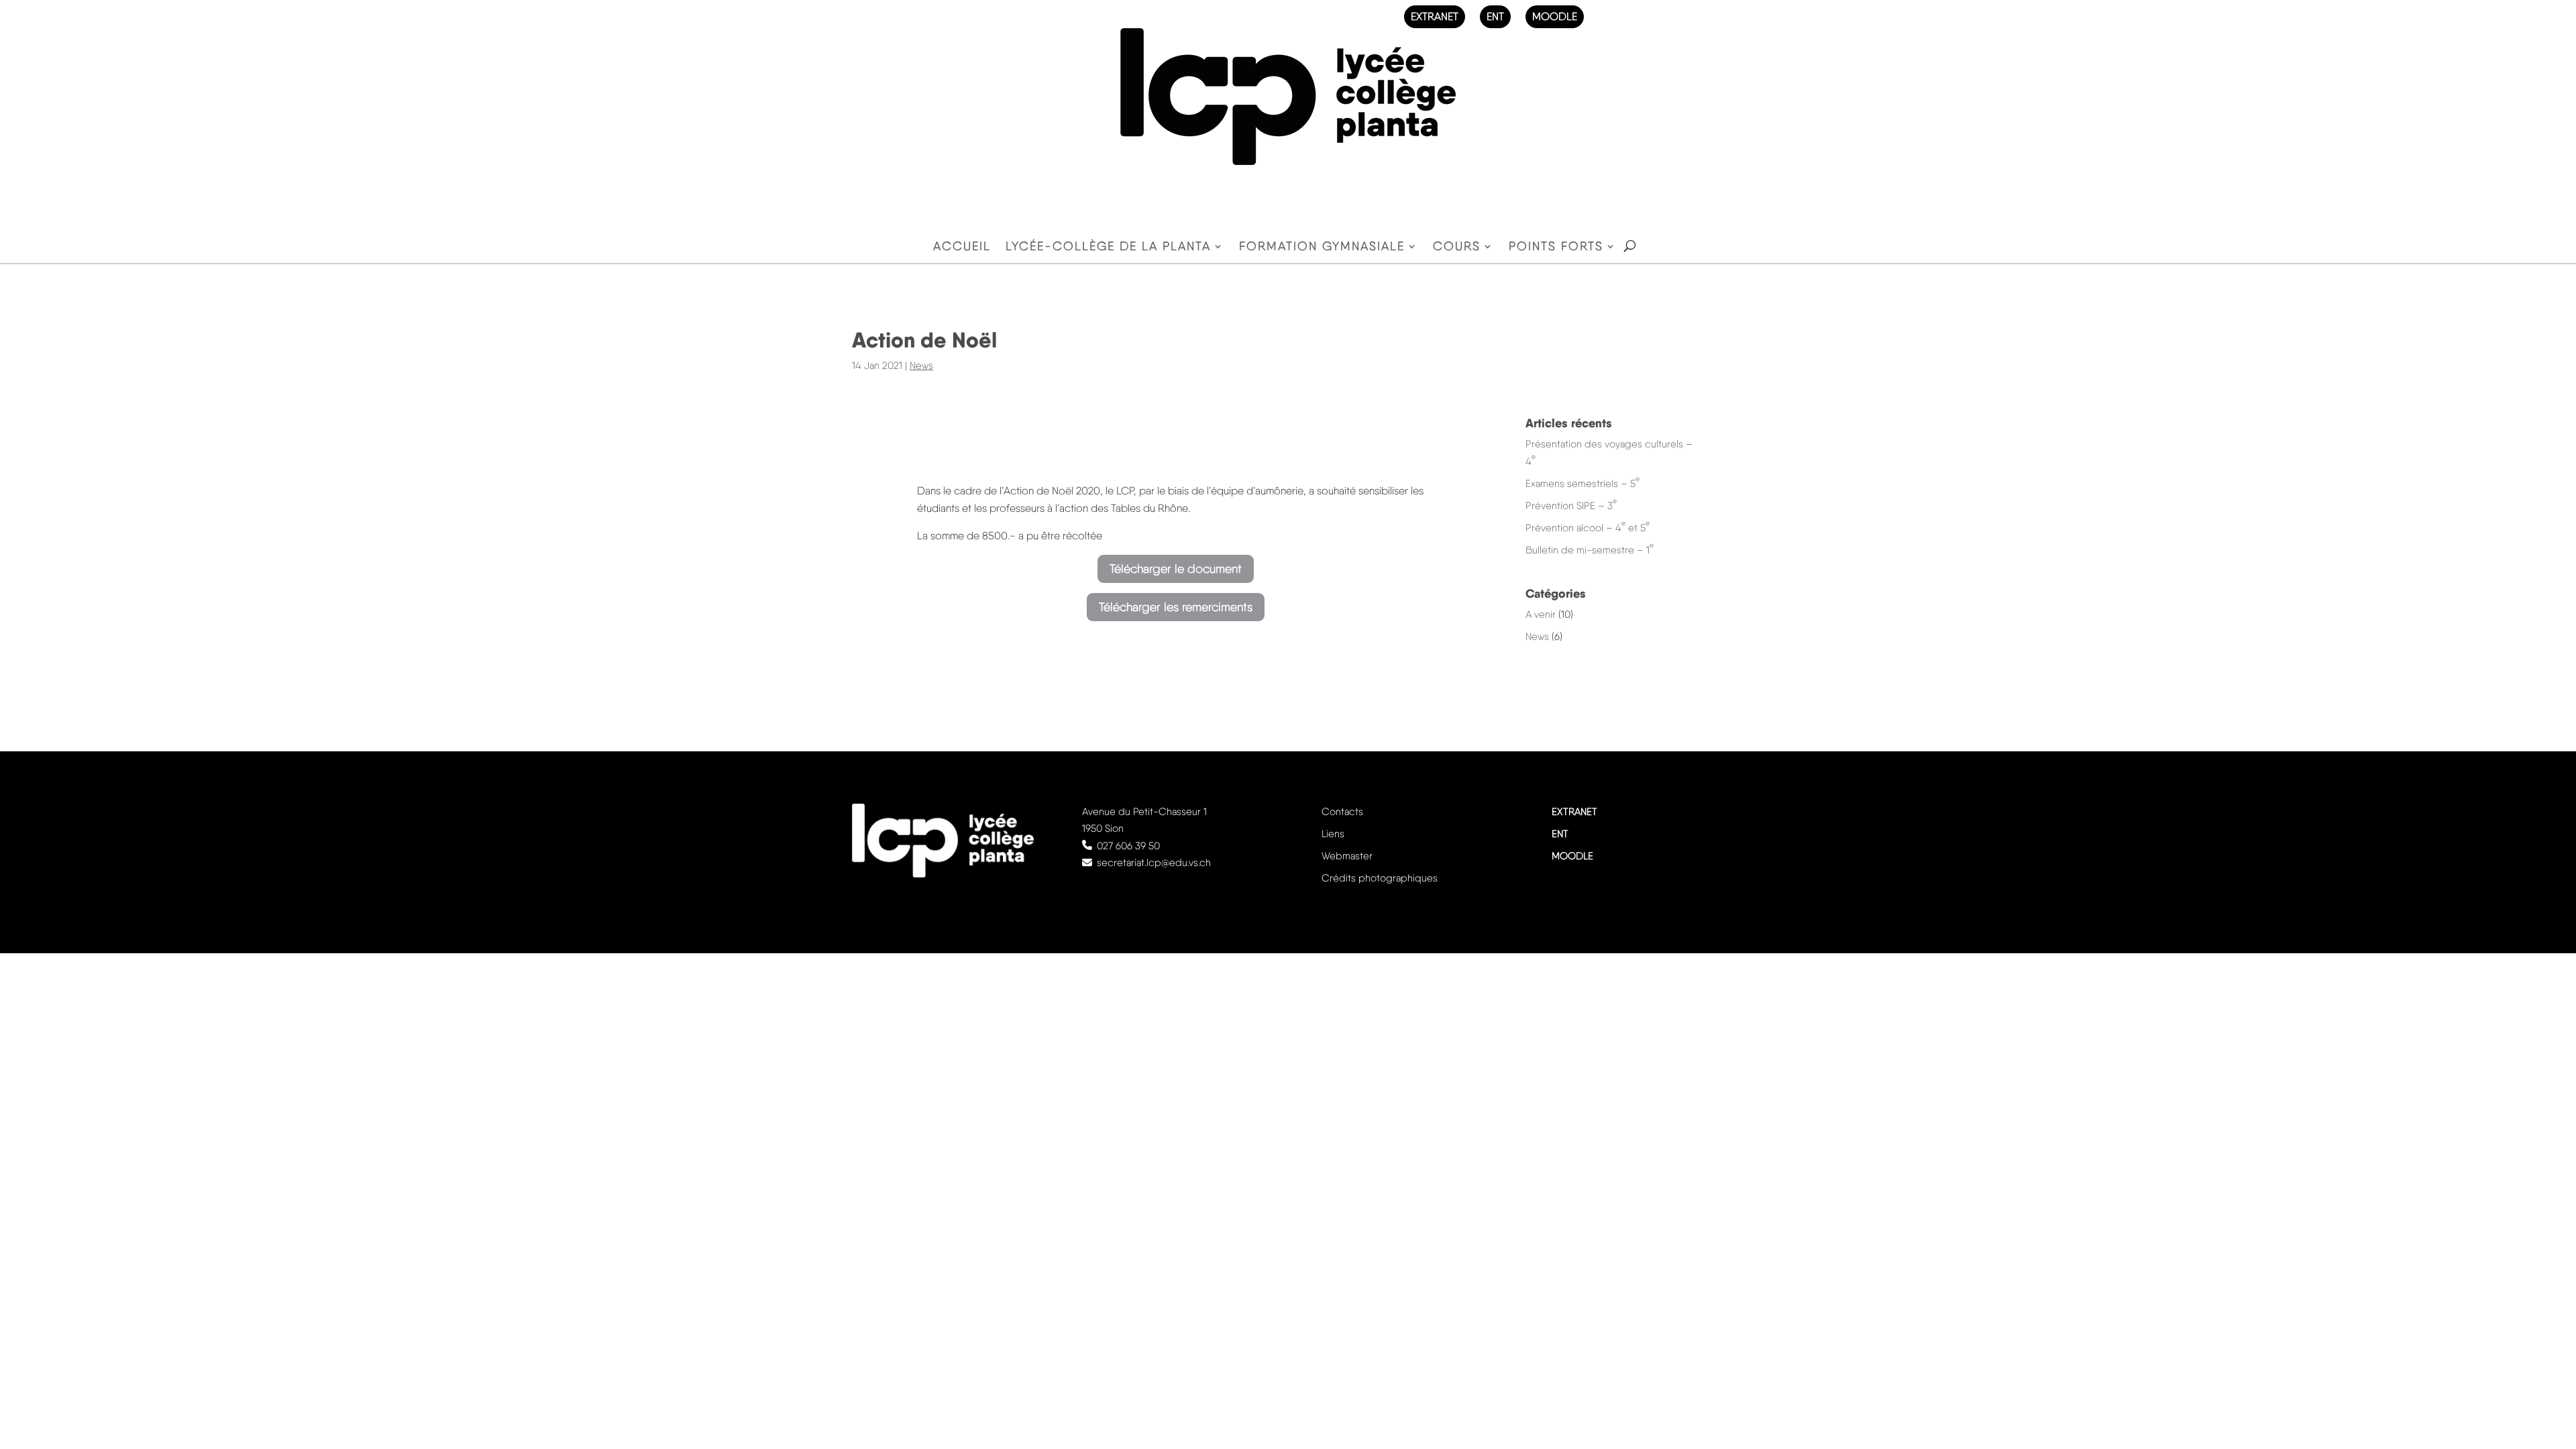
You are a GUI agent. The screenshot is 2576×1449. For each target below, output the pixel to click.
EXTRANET (1435, 16)
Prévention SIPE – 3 (1571, 506)
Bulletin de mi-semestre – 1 (1590, 550)
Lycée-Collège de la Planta (1108, 247)
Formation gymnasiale (1322, 247)
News (921, 366)
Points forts (1556, 247)
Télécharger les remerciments (1176, 607)
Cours (1457, 247)
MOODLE (1555, 16)
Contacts (1342, 812)
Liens (1333, 834)
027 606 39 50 (1128, 846)
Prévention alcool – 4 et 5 (1588, 528)
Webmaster (1347, 856)
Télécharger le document (1176, 569)
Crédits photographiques (1380, 878)
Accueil (962, 247)
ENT (1495, 16)
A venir (1541, 614)
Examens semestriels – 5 (1582, 484)
